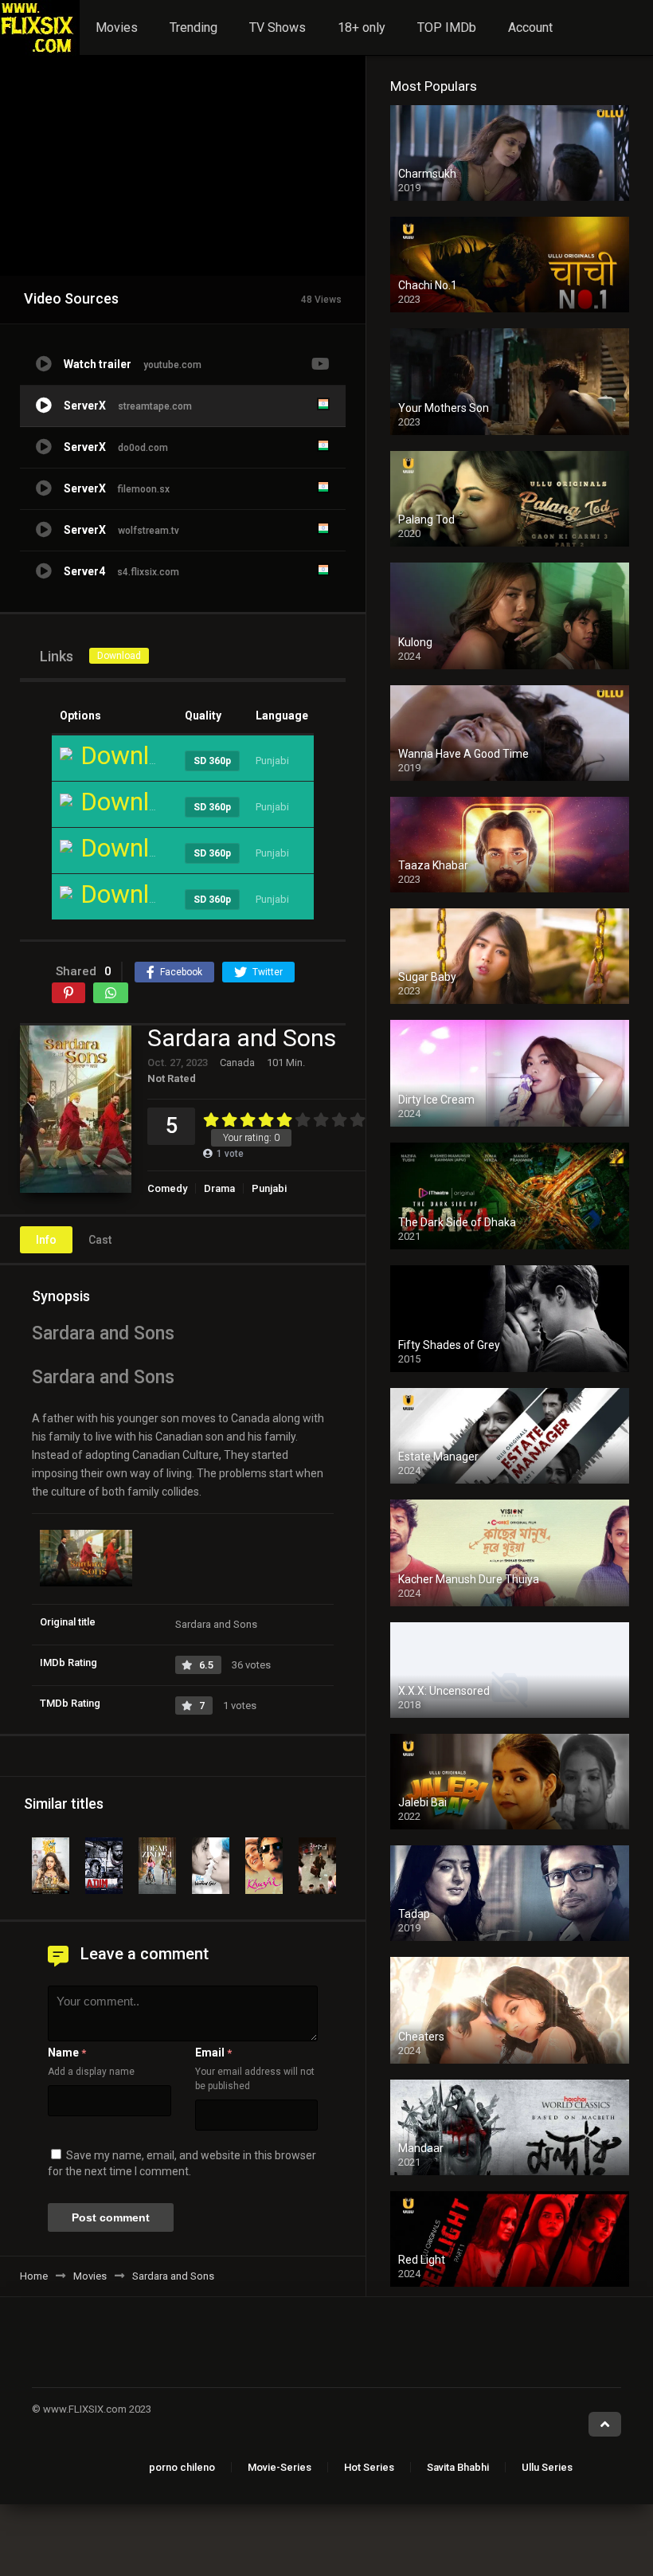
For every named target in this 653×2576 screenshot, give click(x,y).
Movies (117, 27)
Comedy (167, 1188)
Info (46, 1240)
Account (530, 27)
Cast (100, 1240)
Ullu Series (547, 2467)
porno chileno (182, 2467)
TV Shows (278, 27)
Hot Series (369, 2467)
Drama (219, 1188)
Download (119, 656)
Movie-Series (280, 2467)
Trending (194, 27)
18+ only (362, 27)
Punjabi (269, 1188)
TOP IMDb (447, 27)
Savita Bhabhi (458, 2467)
